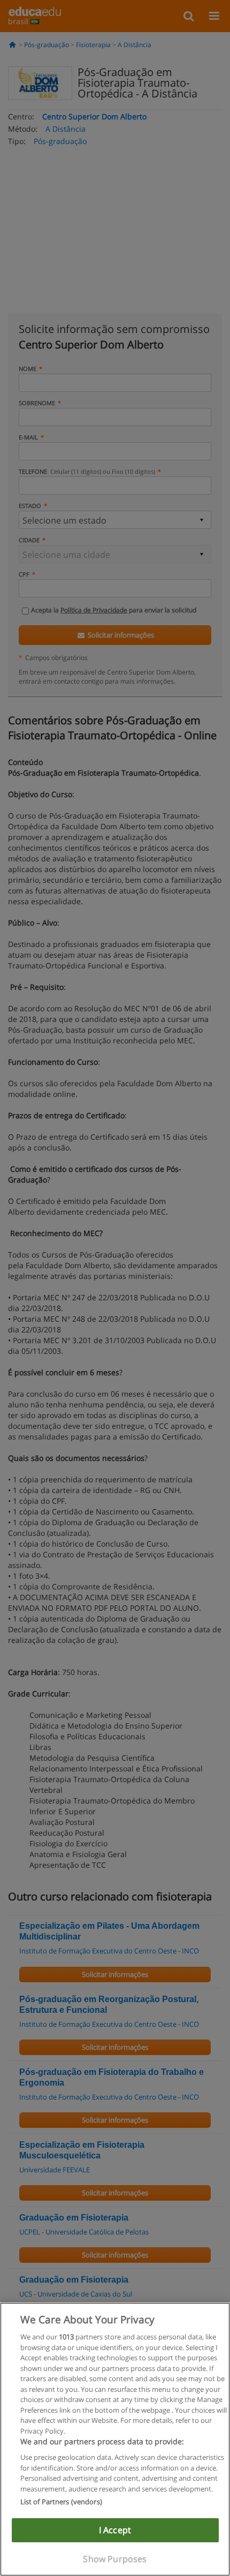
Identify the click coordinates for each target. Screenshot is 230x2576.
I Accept (115, 2530)
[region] (115, 2439)
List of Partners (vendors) (61, 2502)
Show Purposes (115, 2559)
